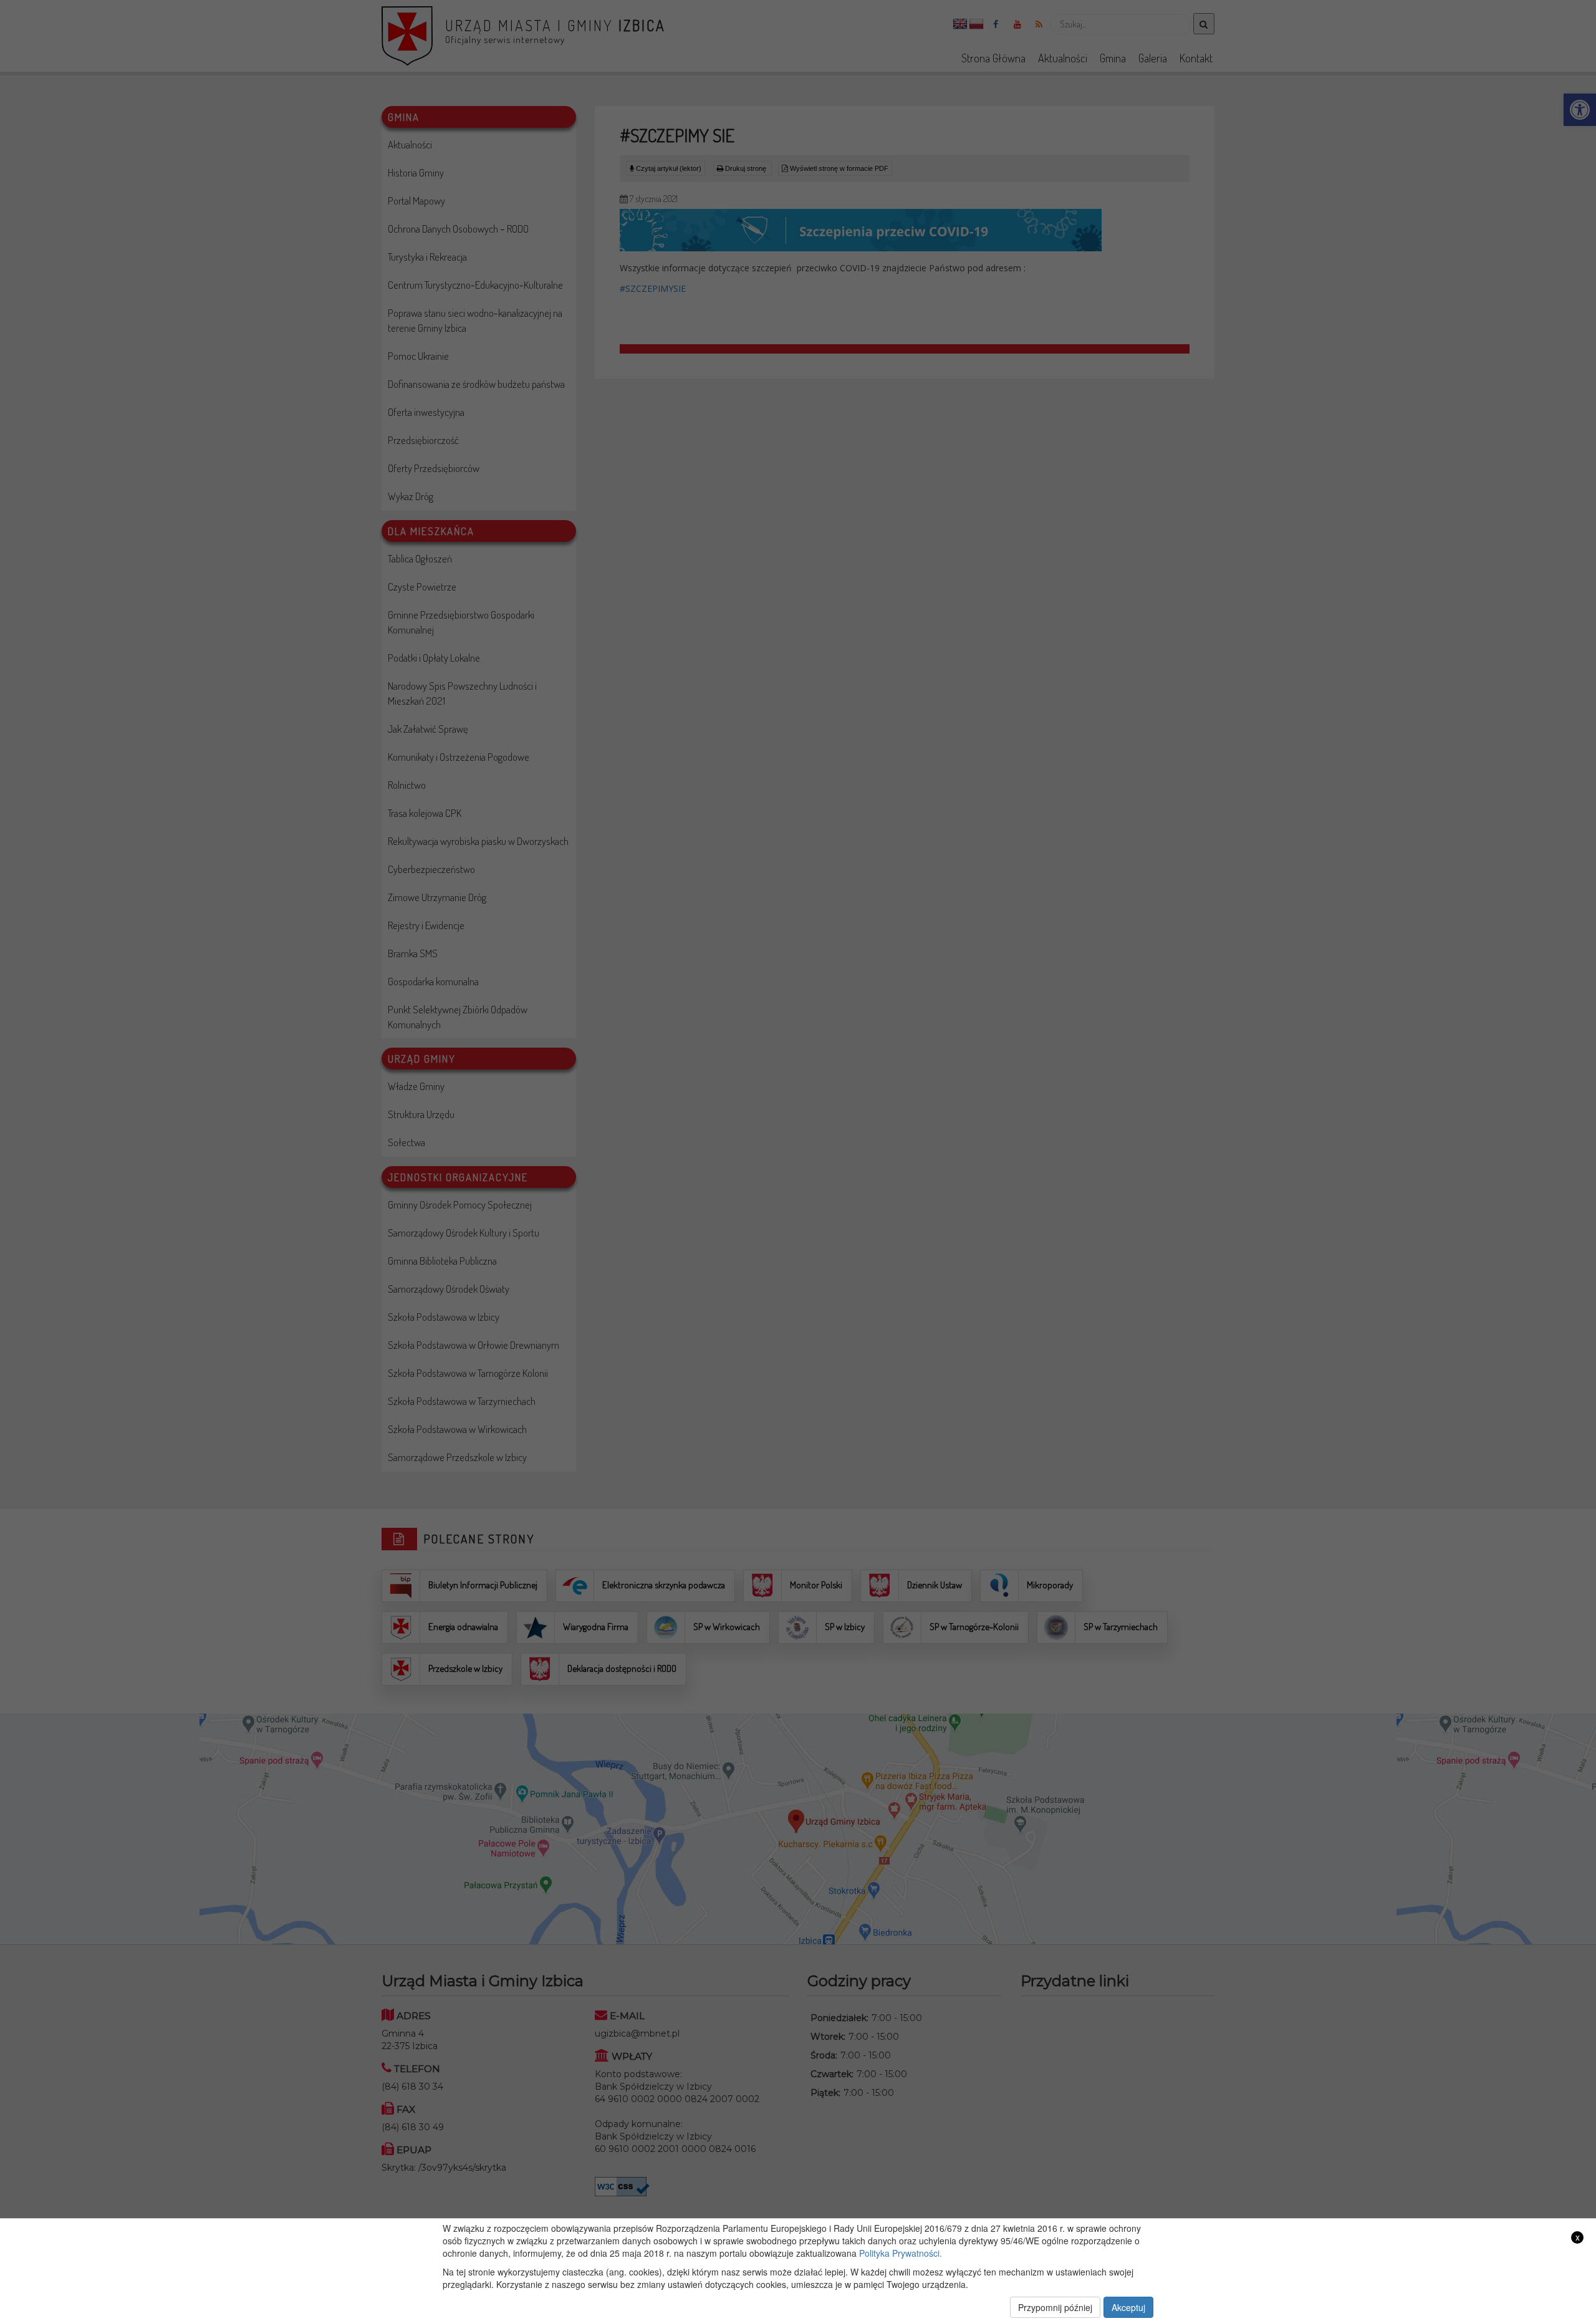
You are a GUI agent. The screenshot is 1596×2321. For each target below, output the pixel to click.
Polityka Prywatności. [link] (901, 2253)
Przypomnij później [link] (1055, 2307)
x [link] (1578, 2237)
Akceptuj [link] (1128, 2307)
